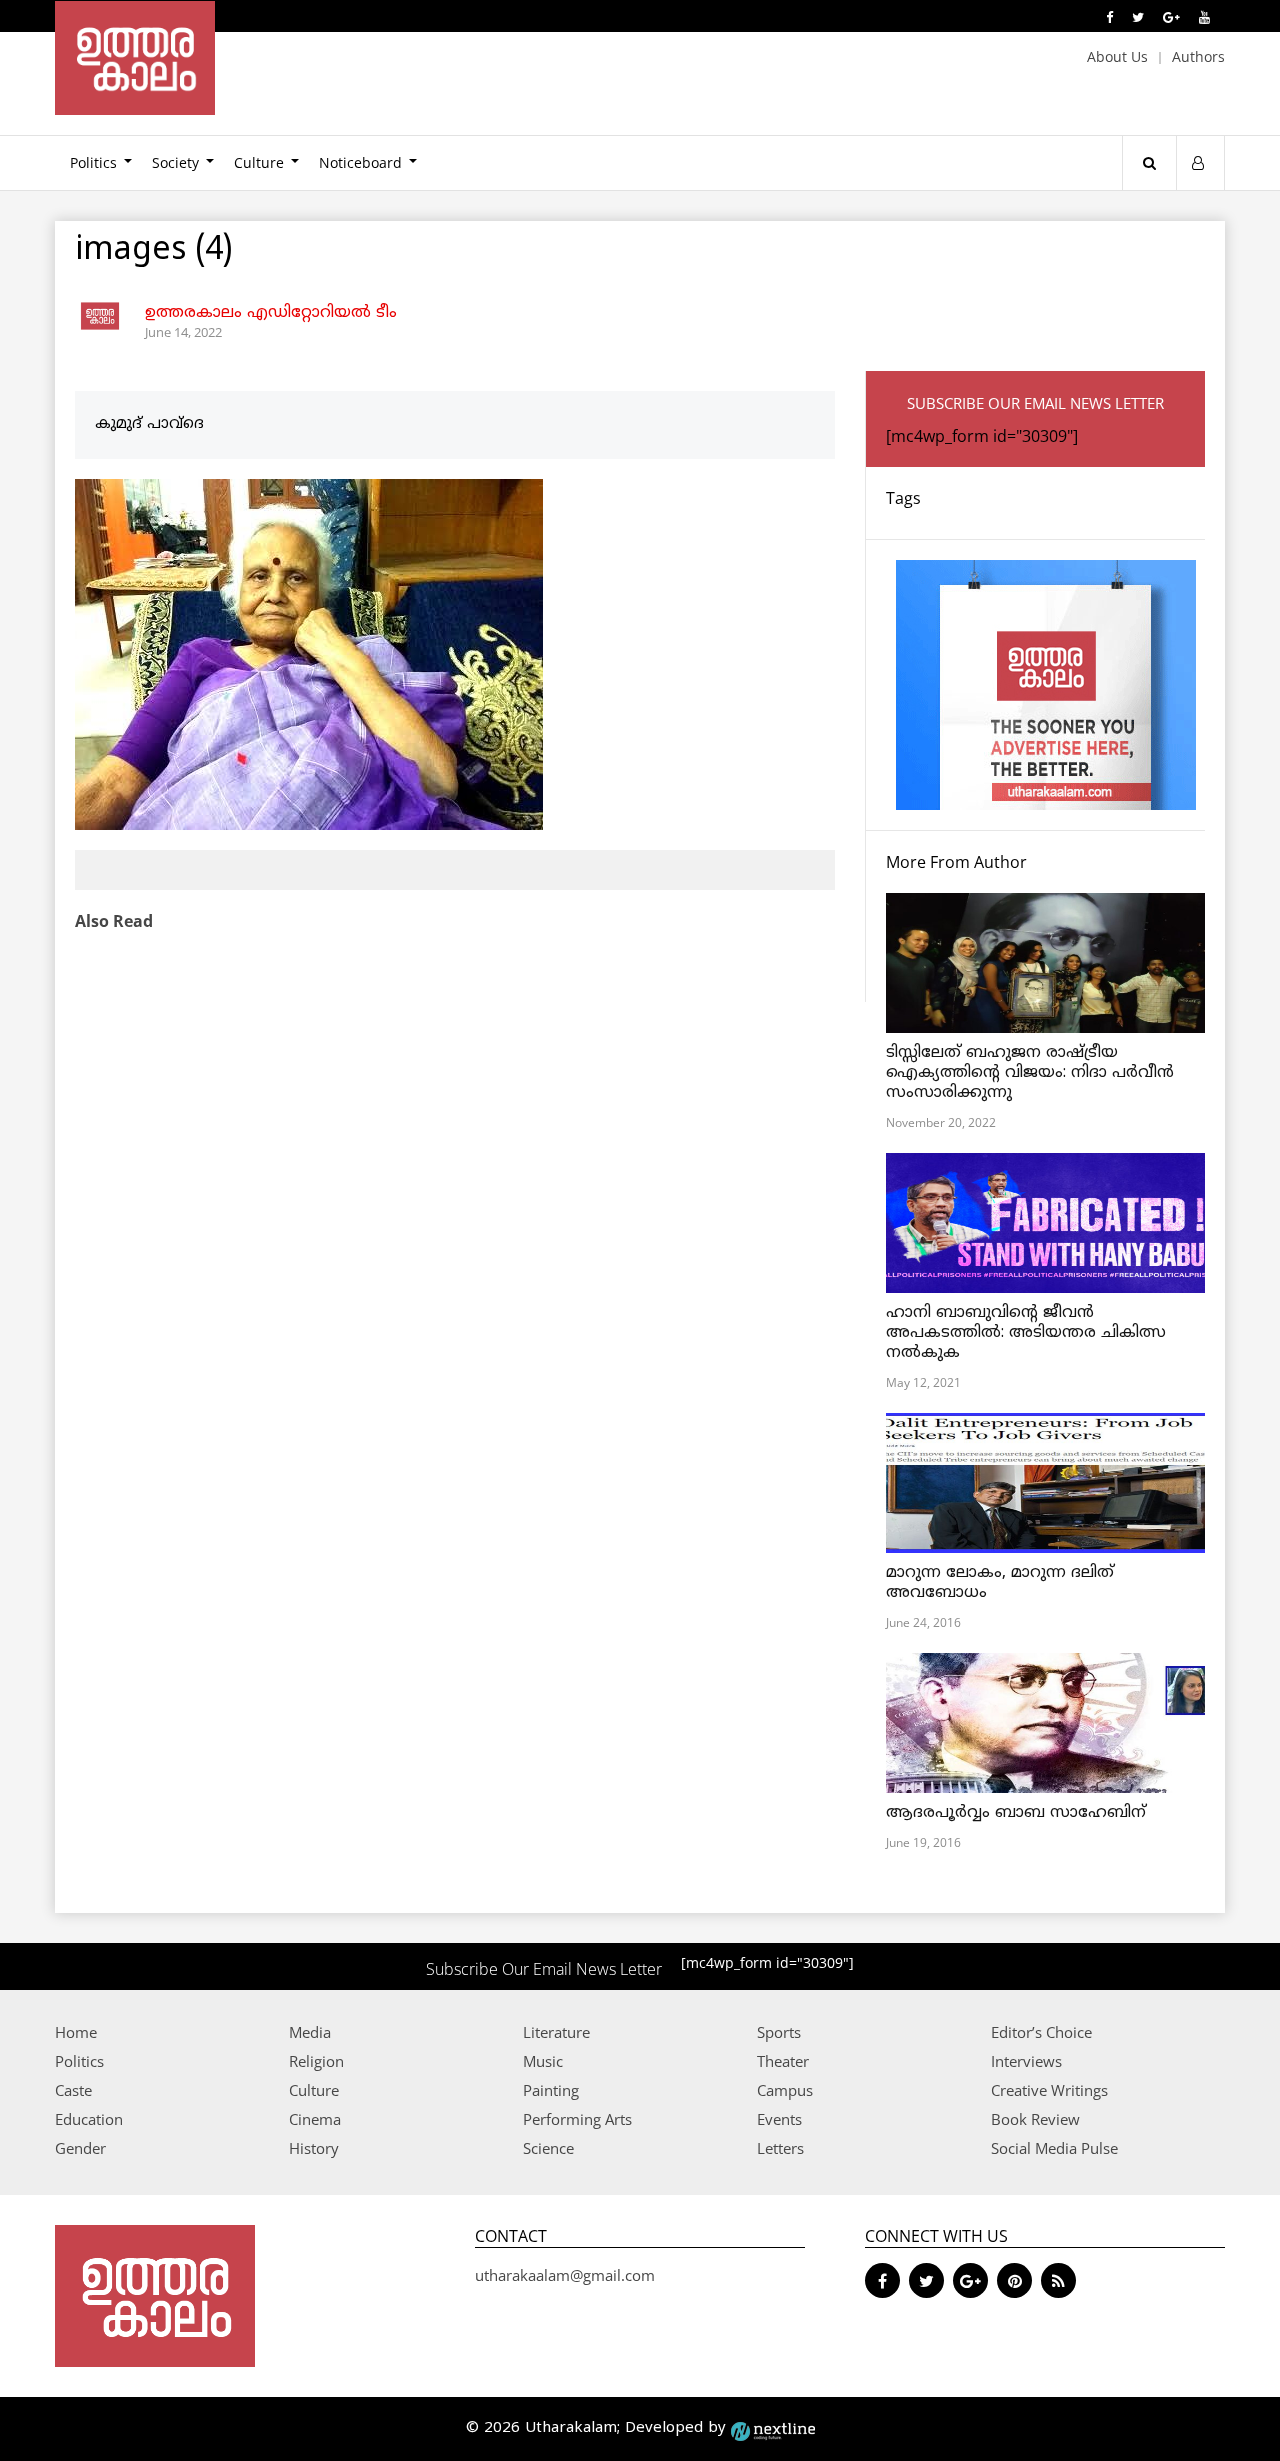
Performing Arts (577, 2119)
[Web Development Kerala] (773, 2428)
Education (89, 2119)
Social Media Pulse (1054, 2148)
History (314, 2148)
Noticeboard (360, 162)
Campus (785, 2090)
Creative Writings (1049, 2090)
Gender (80, 2148)
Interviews (1026, 2061)
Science (548, 2148)
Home (76, 2032)
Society (175, 162)
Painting (551, 2090)
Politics (93, 162)
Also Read (114, 921)
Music (543, 2061)
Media (310, 2032)
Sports (779, 2032)
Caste (73, 2090)
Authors (1198, 56)
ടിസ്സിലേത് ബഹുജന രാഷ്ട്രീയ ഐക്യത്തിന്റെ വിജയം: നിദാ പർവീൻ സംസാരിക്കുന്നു (1030, 1073)
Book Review (1035, 2119)
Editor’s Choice (1041, 2032)
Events (779, 2119)
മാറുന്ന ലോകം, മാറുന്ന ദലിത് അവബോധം (1000, 1583)
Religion (316, 2061)
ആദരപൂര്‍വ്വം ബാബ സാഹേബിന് (1016, 1813)
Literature (556, 2032)
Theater (783, 2061)
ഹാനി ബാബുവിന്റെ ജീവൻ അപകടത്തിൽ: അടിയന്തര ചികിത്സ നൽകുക (1026, 1333)
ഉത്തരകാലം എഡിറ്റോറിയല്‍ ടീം (271, 313)
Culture (259, 162)
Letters (780, 2148)
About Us (1117, 56)
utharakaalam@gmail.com (565, 2275)
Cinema (315, 2119)
